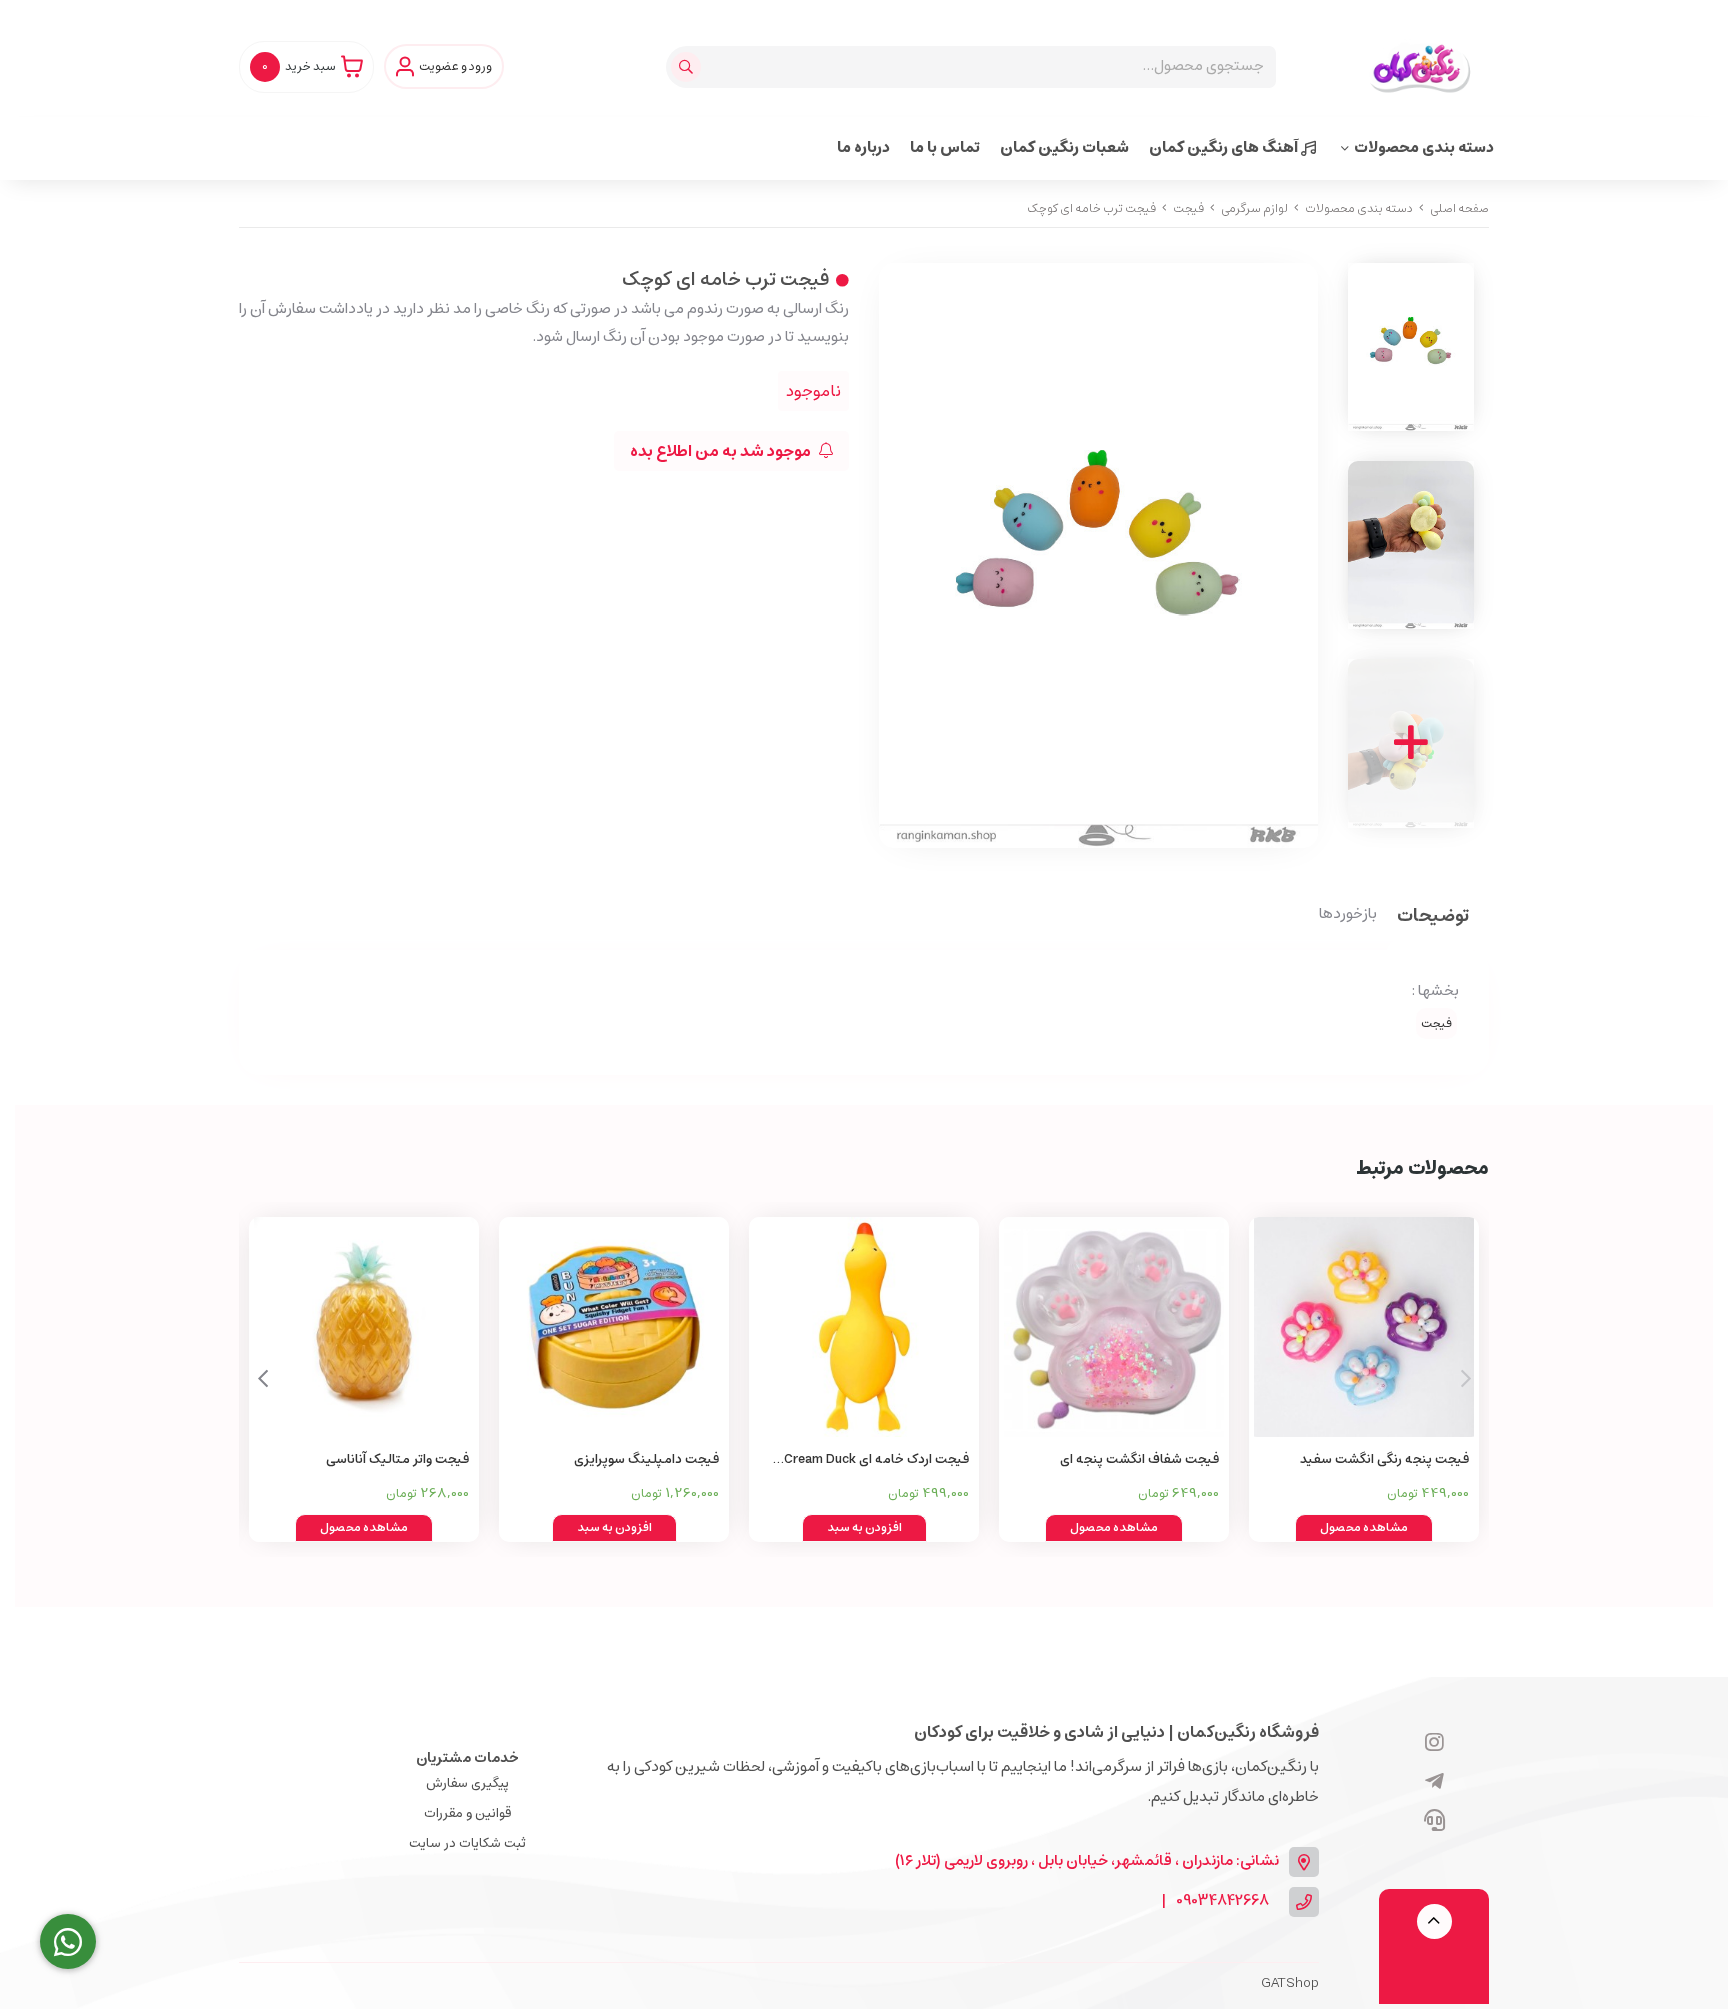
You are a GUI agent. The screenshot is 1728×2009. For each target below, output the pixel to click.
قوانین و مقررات (467, 1813)
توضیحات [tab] (1433, 917)
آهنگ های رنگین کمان (1225, 147)
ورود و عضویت (455, 67)
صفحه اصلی (1459, 208)
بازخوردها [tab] (1348, 915)
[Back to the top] (1434, 1921)
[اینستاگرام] (1434, 1744)
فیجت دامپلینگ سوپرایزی (646, 1459)
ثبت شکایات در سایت (467, 1843)
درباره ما (863, 147)
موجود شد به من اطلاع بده (722, 451)
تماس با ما (945, 147)
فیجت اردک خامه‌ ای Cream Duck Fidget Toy (876, 1460)
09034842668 (1222, 1901)
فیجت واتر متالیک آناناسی (397, 1459)
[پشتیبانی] (1434, 1822)
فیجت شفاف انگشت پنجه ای (1139, 1459)
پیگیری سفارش (467, 1783)
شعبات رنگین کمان (1064, 147)
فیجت (1188, 208)
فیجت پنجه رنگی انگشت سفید (1384, 1459)
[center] (688, 67)
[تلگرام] (1434, 1783)
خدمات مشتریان (467, 1758)
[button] (262, 1379)
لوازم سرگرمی (1254, 208)
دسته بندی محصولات (1424, 147)
